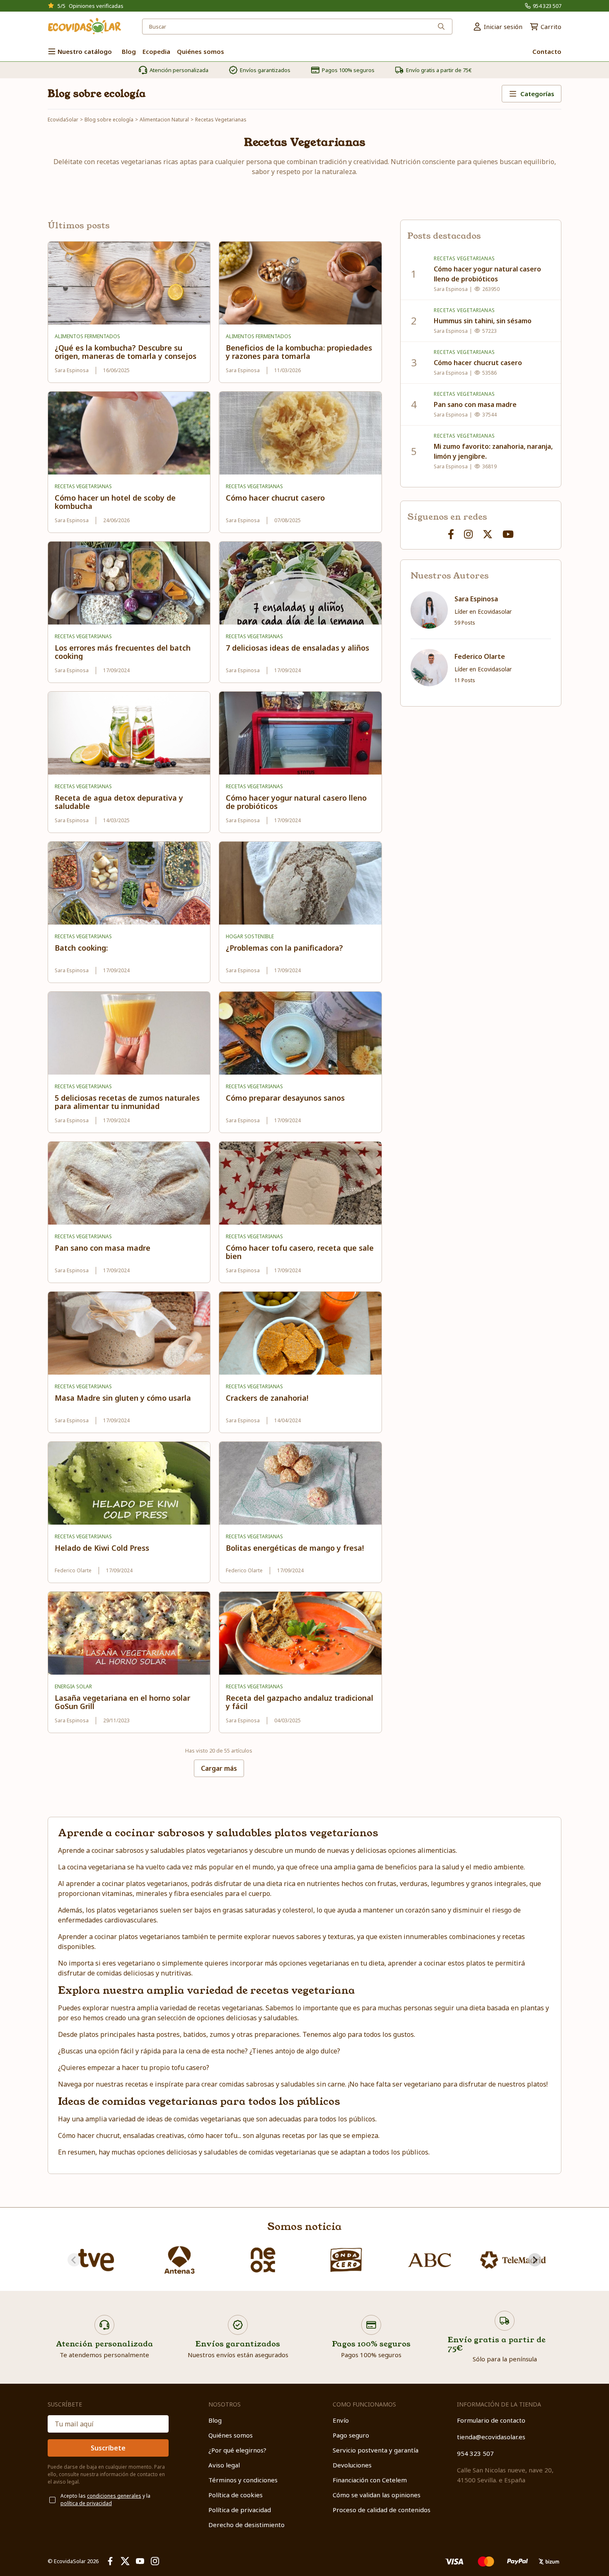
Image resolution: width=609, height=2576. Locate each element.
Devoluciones (352, 2465)
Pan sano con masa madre (103, 1248)
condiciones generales (114, 2496)
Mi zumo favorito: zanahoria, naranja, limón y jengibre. (493, 451)
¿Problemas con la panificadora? (284, 948)
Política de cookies (236, 2495)
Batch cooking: (81, 948)
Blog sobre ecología (97, 94)
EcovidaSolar (63, 120)
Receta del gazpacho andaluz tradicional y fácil (300, 1702)
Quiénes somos (231, 2435)
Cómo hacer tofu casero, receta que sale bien (300, 1252)
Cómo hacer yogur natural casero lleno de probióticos (296, 802)
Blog (215, 2420)
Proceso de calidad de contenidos (382, 2510)
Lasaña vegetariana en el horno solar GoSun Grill (122, 1702)
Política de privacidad (240, 2510)
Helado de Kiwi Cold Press (102, 1548)
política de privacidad (86, 2503)
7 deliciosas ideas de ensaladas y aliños (297, 648)
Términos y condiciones (243, 2480)
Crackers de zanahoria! (267, 1398)
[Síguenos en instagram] (468, 534)
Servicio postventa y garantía (376, 2450)
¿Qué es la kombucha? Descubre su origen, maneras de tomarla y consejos (126, 352)
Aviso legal (224, 2465)
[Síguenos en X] (488, 534)
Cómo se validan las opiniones (377, 2495)
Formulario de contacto (491, 2420)
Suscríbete (108, 2448)
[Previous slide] (74, 2260)
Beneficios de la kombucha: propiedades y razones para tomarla (299, 352)
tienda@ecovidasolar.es (491, 2437)
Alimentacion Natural (164, 120)
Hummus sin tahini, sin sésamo (483, 321)
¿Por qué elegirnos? (237, 2450)
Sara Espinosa (476, 599)
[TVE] (96, 2260)
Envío (341, 2420)
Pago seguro (351, 2435)
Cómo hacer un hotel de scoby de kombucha (115, 502)
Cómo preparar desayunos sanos (285, 1098)
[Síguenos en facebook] (451, 534)
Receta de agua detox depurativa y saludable (119, 802)
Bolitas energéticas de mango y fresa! (295, 1548)
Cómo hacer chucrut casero (275, 498)
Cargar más (219, 1768)
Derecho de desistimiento (247, 2525)
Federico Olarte (480, 656)
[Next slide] (535, 2260)
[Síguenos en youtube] (508, 534)
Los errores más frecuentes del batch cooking (123, 652)
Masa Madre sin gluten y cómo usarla (123, 1398)
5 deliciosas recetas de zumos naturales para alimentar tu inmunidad (127, 1102)
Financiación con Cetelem (370, 2480)
